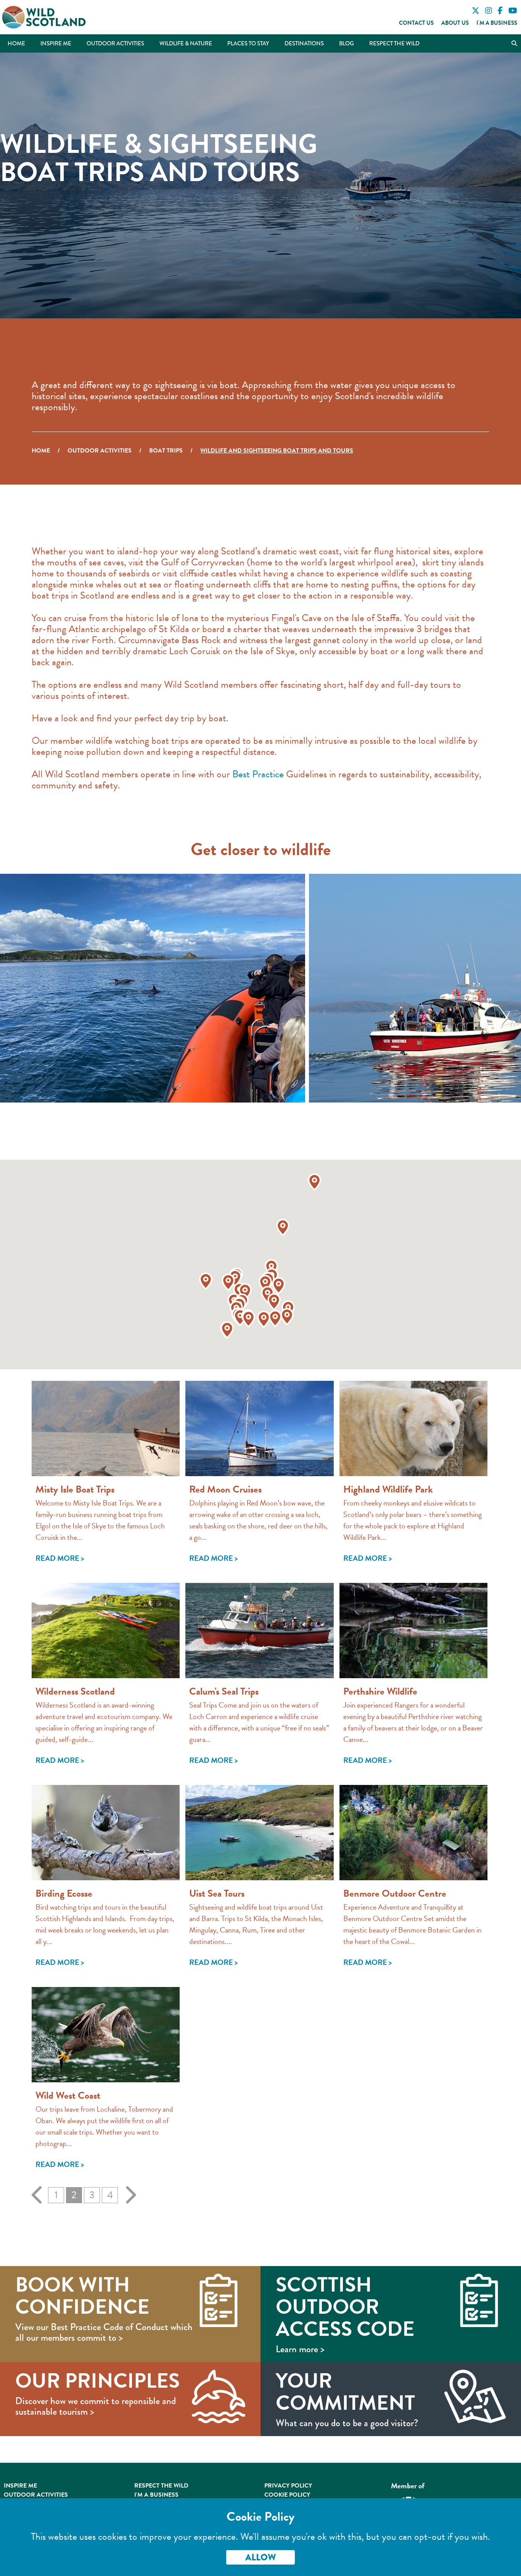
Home (16, 43)
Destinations (304, 43)
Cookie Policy (287, 2495)
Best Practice (258, 774)
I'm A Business (156, 2495)
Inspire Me (56, 43)
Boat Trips (166, 451)
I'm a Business (497, 23)
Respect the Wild (394, 43)
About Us (455, 23)
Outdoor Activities (115, 43)
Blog (347, 43)
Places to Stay (248, 43)
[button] (245, 1292)
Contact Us (416, 23)
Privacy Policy (288, 2486)
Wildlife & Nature (186, 43)
